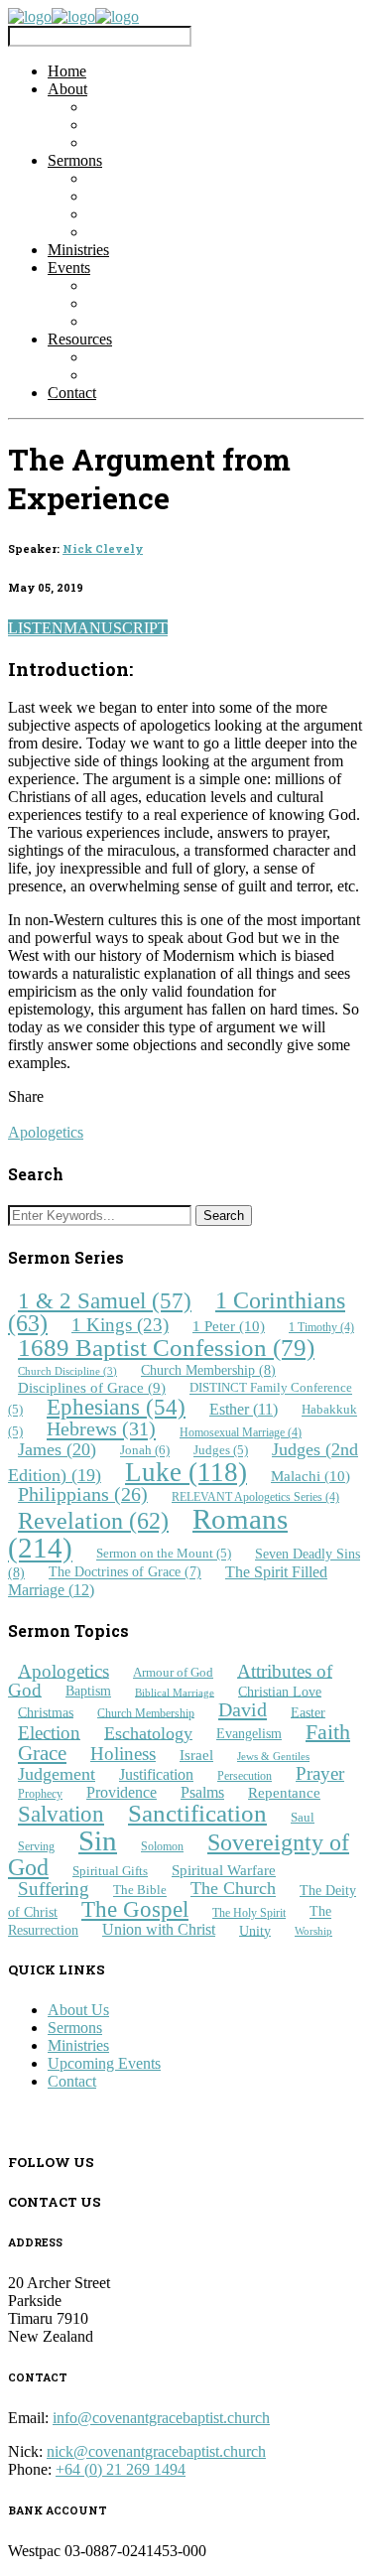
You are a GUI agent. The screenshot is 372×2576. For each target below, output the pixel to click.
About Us (78, 2010)
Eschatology (148, 1732)
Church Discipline (67, 1371)
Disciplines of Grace (92, 1388)
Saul (303, 1817)
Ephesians (116, 1407)
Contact (72, 393)
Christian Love (280, 1691)
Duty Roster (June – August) (177, 375)
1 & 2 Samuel (105, 1300)
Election (49, 1732)
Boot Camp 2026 (141, 285)
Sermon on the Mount (164, 1555)
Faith (328, 1731)
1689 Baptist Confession (166, 1348)
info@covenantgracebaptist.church (161, 2418)
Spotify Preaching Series (164, 232)
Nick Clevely (103, 549)
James (57, 1449)
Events (69, 268)
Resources (80, 339)
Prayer (320, 1773)
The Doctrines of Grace (125, 1573)
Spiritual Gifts (110, 1871)
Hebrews (101, 1429)
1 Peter (229, 1326)
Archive (113, 196)
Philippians (83, 1494)
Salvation (61, 1814)
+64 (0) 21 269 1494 (121, 2469)
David (243, 1709)
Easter (308, 1711)
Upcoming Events (144, 303)
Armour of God (173, 1673)
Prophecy (40, 1794)
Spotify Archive (137, 214)
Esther (244, 1409)
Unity (255, 1930)
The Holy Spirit (249, 1913)
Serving (36, 1846)
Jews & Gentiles (273, 1757)
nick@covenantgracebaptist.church (156, 2451)
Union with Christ (159, 1929)
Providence (122, 1792)
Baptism (88, 1691)
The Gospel (135, 1909)
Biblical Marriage (175, 1692)
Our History (125, 142)
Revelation (93, 1521)
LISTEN (36, 628)
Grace (42, 1753)
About (67, 89)
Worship (313, 1931)
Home (67, 71)
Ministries (78, 250)
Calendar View (134, 321)
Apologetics (46, 1132)
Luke (186, 1472)
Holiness (123, 1754)
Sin (98, 1840)
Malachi (310, 1476)
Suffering (54, 1889)
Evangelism (249, 1734)
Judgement (57, 1774)
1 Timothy (321, 1328)
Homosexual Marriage (241, 1433)
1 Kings (120, 1325)
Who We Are (128, 107)
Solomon (162, 1846)
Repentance (284, 1792)
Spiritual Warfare (224, 1870)
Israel (196, 1755)
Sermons (75, 160)
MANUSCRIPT (116, 628)
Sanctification (197, 1813)
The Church (233, 1889)
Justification (156, 1774)
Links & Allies (133, 357)
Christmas (46, 1711)
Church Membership (208, 1370)
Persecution (245, 1776)
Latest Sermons (135, 178)
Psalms (202, 1792)
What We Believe (142, 125)
